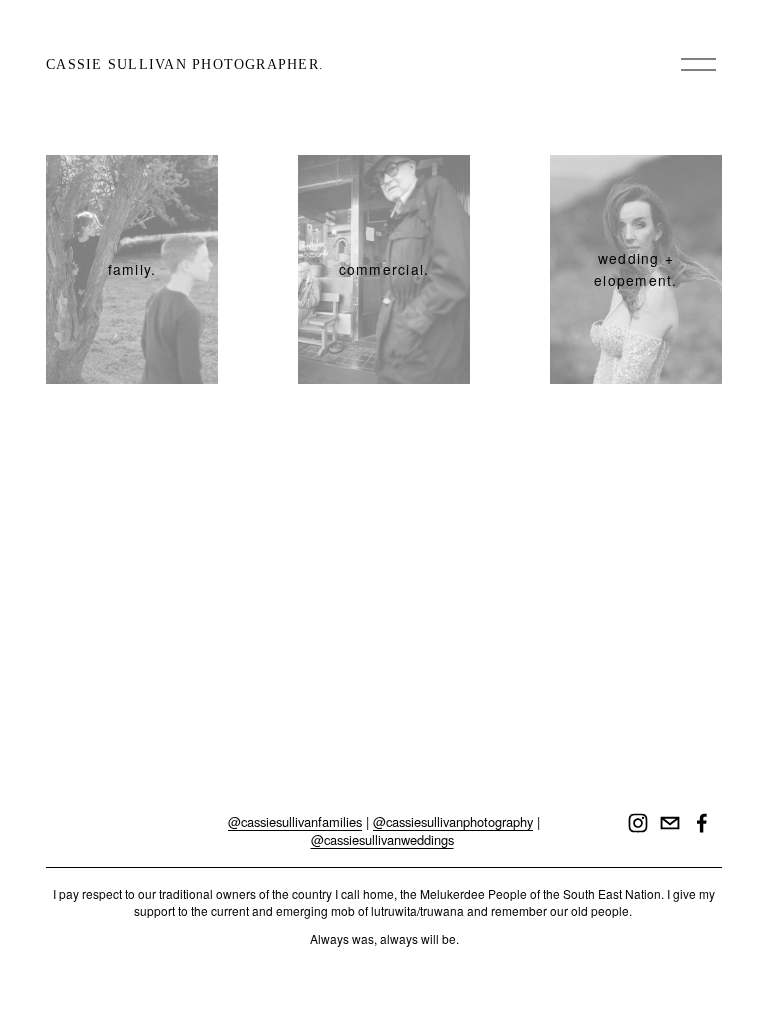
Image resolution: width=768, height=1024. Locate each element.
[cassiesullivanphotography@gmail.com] (670, 823)
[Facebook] (702, 823)
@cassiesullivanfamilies (295, 822)
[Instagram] (638, 823)
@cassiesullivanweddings (382, 840)
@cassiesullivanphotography (453, 822)
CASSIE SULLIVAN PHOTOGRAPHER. (185, 64)
